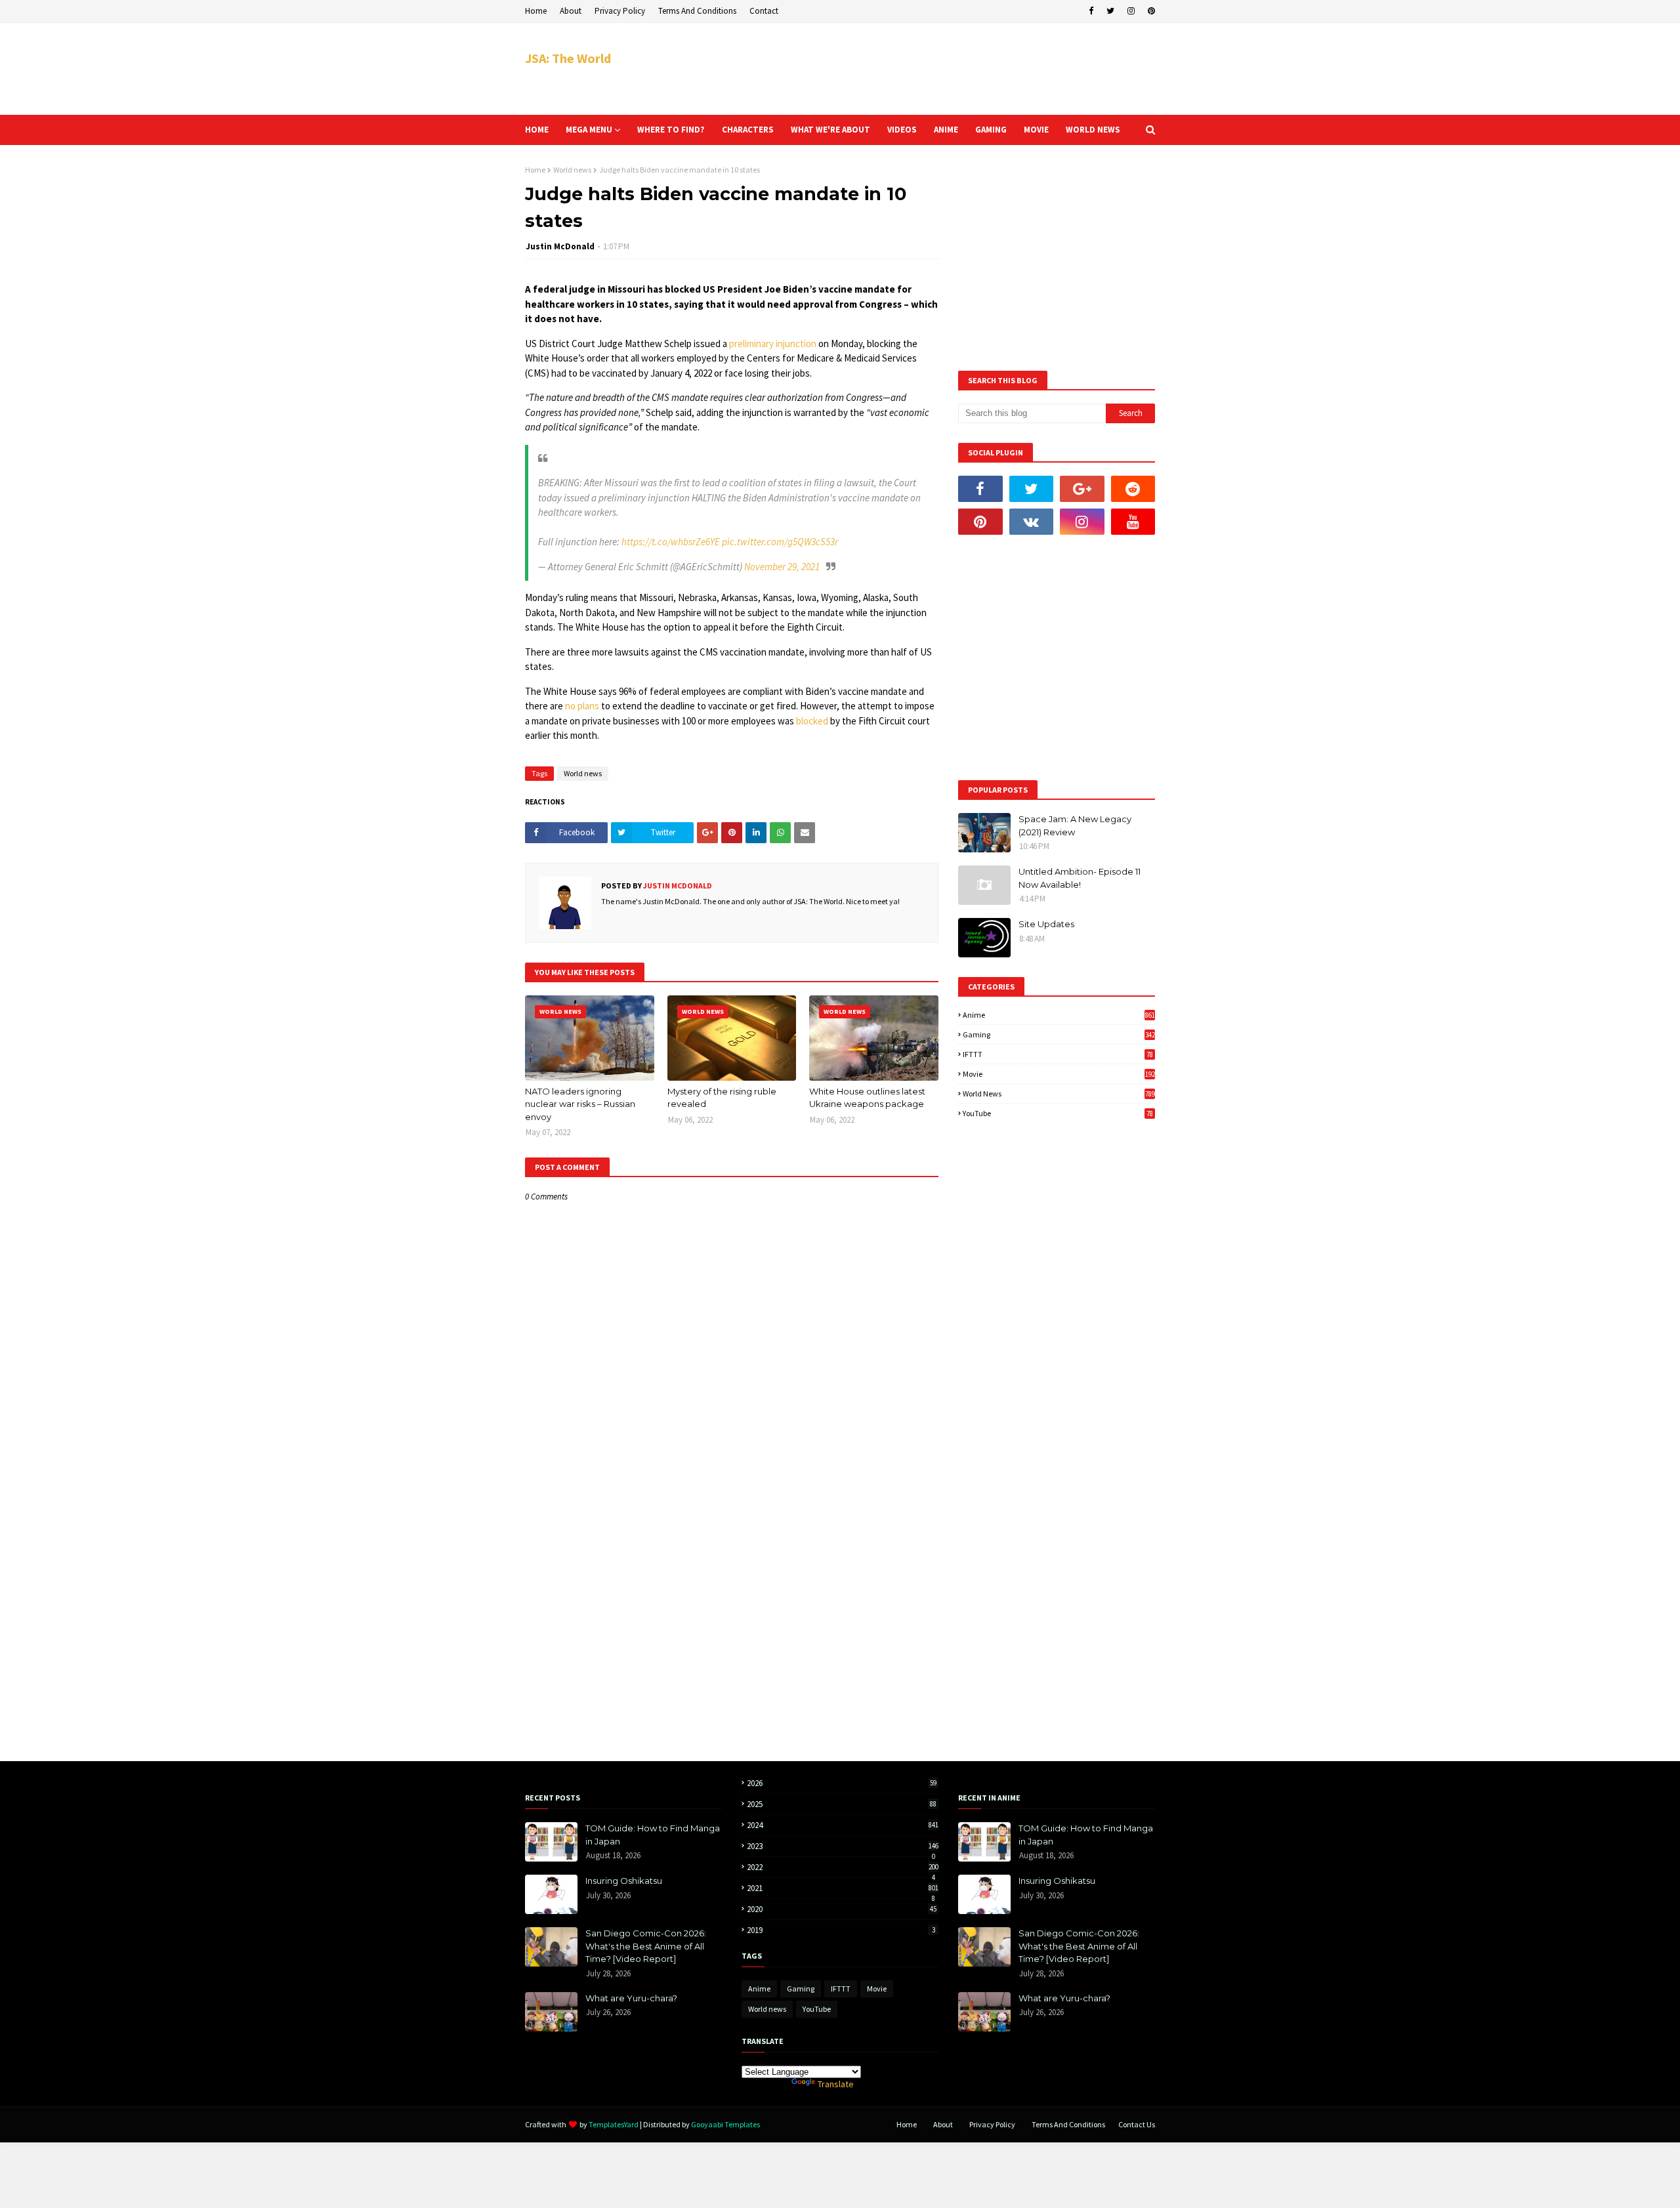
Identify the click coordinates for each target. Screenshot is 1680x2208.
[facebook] (1091, 11)
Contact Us (1137, 2124)
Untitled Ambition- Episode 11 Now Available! (1080, 878)
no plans (582, 706)
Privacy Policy (620, 11)
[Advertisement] (916, 69)
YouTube (1058, 1113)
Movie (1059, 1074)
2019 (841, 1930)
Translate (836, 2084)
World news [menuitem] (1093, 130)
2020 (842, 1909)
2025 (842, 1804)
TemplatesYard (614, 2124)
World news (572, 170)
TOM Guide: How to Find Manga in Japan (653, 1835)
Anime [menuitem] (946, 130)
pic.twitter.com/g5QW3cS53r (780, 542)
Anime (1059, 1015)
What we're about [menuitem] (830, 130)
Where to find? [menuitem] (671, 130)
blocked (812, 721)
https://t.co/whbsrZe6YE (671, 542)
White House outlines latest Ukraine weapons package (867, 1098)
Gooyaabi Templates (725, 2124)
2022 (843, 1867)
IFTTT (1058, 1054)
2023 (843, 1846)
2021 (843, 1888)
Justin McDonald (560, 246)
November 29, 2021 (782, 567)
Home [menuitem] (537, 130)
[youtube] (1133, 522)
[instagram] (1131, 11)
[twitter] (1110, 11)
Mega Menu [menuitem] (589, 130)
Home (536, 11)
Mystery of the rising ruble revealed (722, 1098)
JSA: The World (568, 58)
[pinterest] (1150, 11)
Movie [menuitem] (1036, 130)
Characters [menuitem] (748, 130)
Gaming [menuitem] (991, 130)
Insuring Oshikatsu (624, 1881)
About (571, 11)
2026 (842, 1783)
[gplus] (1082, 489)
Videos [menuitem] (902, 130)
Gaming (1059, 1034)
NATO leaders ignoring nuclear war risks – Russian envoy (580, 1104)
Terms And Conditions (697, 11)
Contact (764, 11)
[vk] (1032, 522)
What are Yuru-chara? (631, 1998)
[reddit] (1133, 489)
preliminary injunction (773, 344)
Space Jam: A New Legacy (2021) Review (1075, 825)
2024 (843, 1825)
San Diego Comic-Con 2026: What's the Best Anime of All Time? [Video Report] (646, 1946)
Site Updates (1046, 924)
